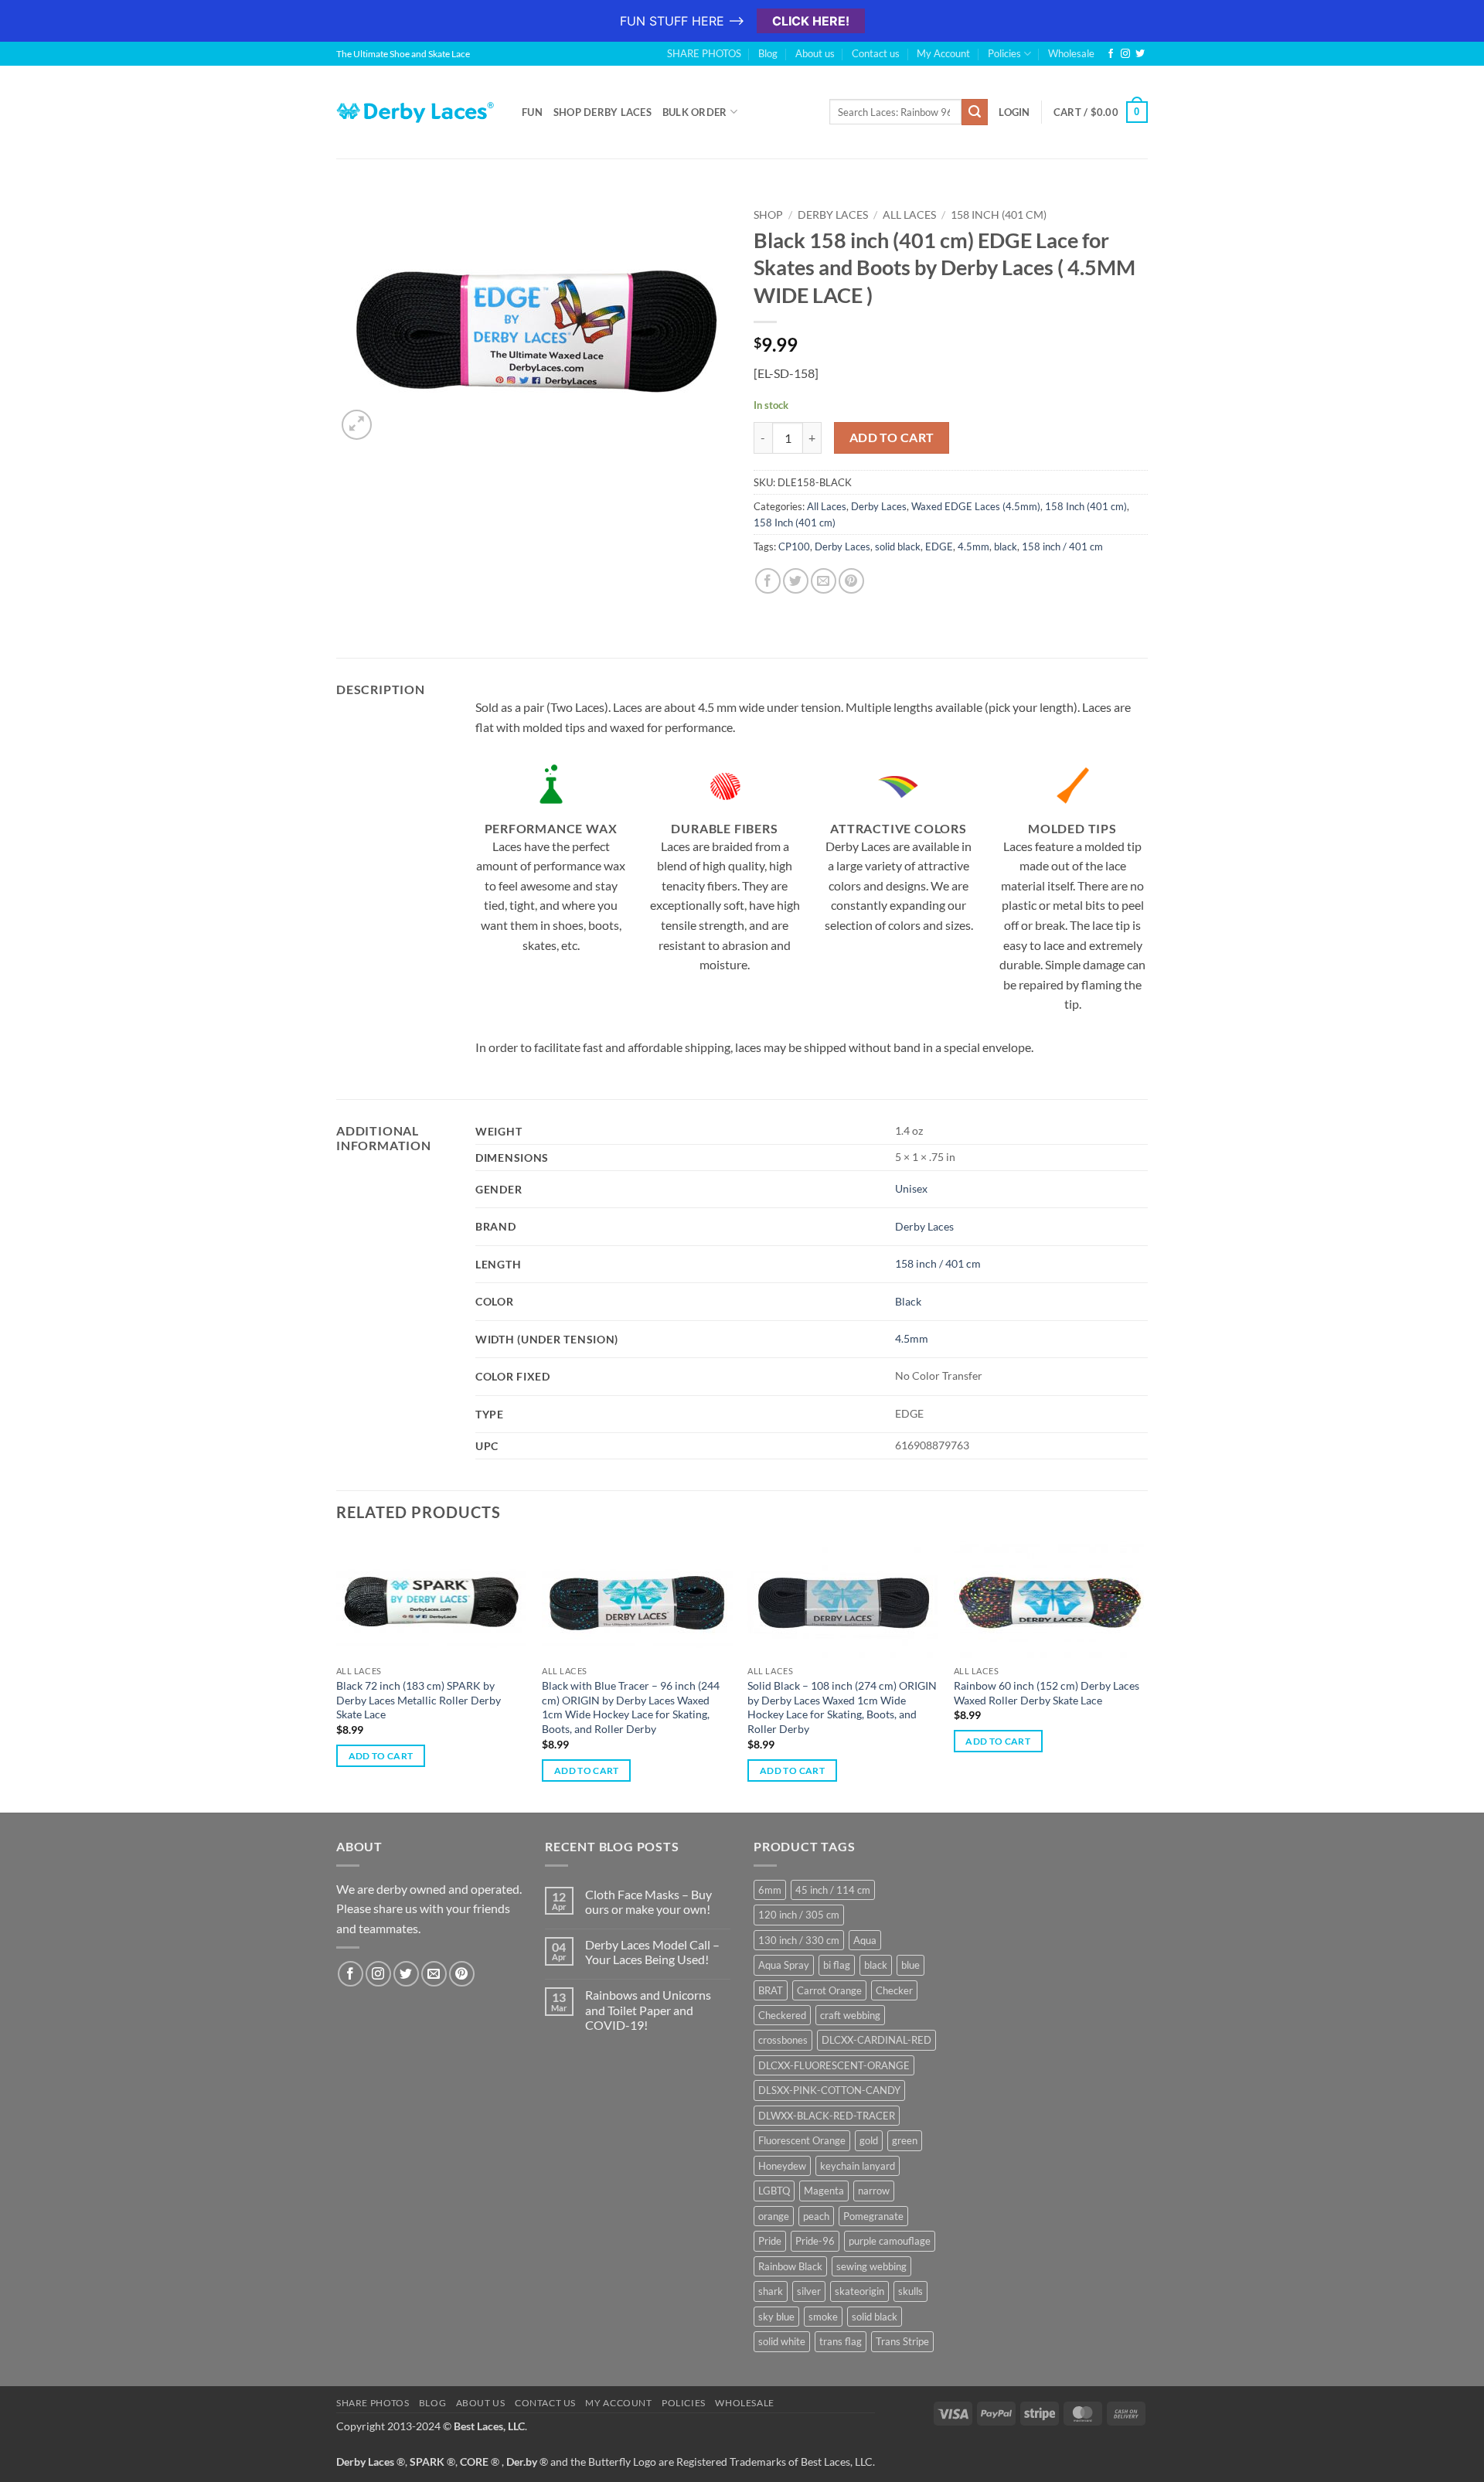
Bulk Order (695, 112)
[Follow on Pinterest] (462, 1974)
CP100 (794, 546)
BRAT (771, 1990)
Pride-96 (815, 2241)
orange (774, 2216)
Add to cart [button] (381, 1756)
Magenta (824, 2191)
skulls (910, 2291)
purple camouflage (890, 2241)
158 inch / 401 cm (1062, 546)
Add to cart (892, 437)
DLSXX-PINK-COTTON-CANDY (829, 2090)
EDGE (939, 546)
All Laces (909, 215)
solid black (898, 546)
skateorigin (859, 2291)
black (1006, 546)
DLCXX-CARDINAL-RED (876, 2040)
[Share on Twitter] (796, 581)
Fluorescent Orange (802, 2140)
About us (815, 53)
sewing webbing (871, 2266)
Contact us (876, 53)
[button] (357, 425)
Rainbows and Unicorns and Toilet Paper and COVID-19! (648, 2009)
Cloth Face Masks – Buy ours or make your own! (648, 1902)
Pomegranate (873, 2216)
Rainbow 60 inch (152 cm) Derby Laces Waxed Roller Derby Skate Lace (1047, 1693)
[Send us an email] (434, 1974)
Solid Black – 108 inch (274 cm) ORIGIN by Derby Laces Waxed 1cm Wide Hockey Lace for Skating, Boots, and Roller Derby (842, 1707)
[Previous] (337, 1675)
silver (809, 2291)
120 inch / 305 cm (799, 1915)
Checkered (782, 2015)
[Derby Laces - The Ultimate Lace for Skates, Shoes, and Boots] (417, 112)
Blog (768, 53)
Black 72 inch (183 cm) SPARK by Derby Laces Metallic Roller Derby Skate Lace (419, 1700)
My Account (943, 53)
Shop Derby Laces (602, 112)
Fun (532, 112)
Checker (894, 1990)
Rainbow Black (790, 2266)
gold (869, 2140)
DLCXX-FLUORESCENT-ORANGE (834, 2065)
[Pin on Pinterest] (851, 581)
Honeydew (782, 2166)
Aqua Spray (784, 1965)
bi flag (837, 1965)
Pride (770, 2241)
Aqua (865, 1940)
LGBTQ (774, 2191)
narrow (874, 2191)
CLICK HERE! (811, 21)
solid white (782, 2341)
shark (771, 2291)
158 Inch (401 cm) (999, 215)
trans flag (841, 2341)
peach (816, 2216)
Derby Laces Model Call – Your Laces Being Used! (652, 1952)
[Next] (1143, 1675)
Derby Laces (833, 215)
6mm (770, 1890)
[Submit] (975, 112)
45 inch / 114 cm (833, 1890)
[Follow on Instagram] (1125, 54)
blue (910, 1965)
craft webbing (850, 2015)
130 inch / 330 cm (799, 1940)
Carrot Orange (829, 1990)
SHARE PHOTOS (704, 53)
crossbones (783, 2040)
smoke (823, 2317)
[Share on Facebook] (768, 581)
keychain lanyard (858, 2166)
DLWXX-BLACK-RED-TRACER (827, 2116)
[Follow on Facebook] (1111, 54)
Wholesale (1071, 53)
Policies (1004, 53)
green (905, 2140)
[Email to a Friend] (824, 581)
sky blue (776, 2317)
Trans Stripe (902, 2341)
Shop (768, 215)
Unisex (911, 1188)
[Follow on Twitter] (1140, 54)
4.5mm (973, 546)
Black (908, 1301)
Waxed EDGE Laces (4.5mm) (976, 506)
